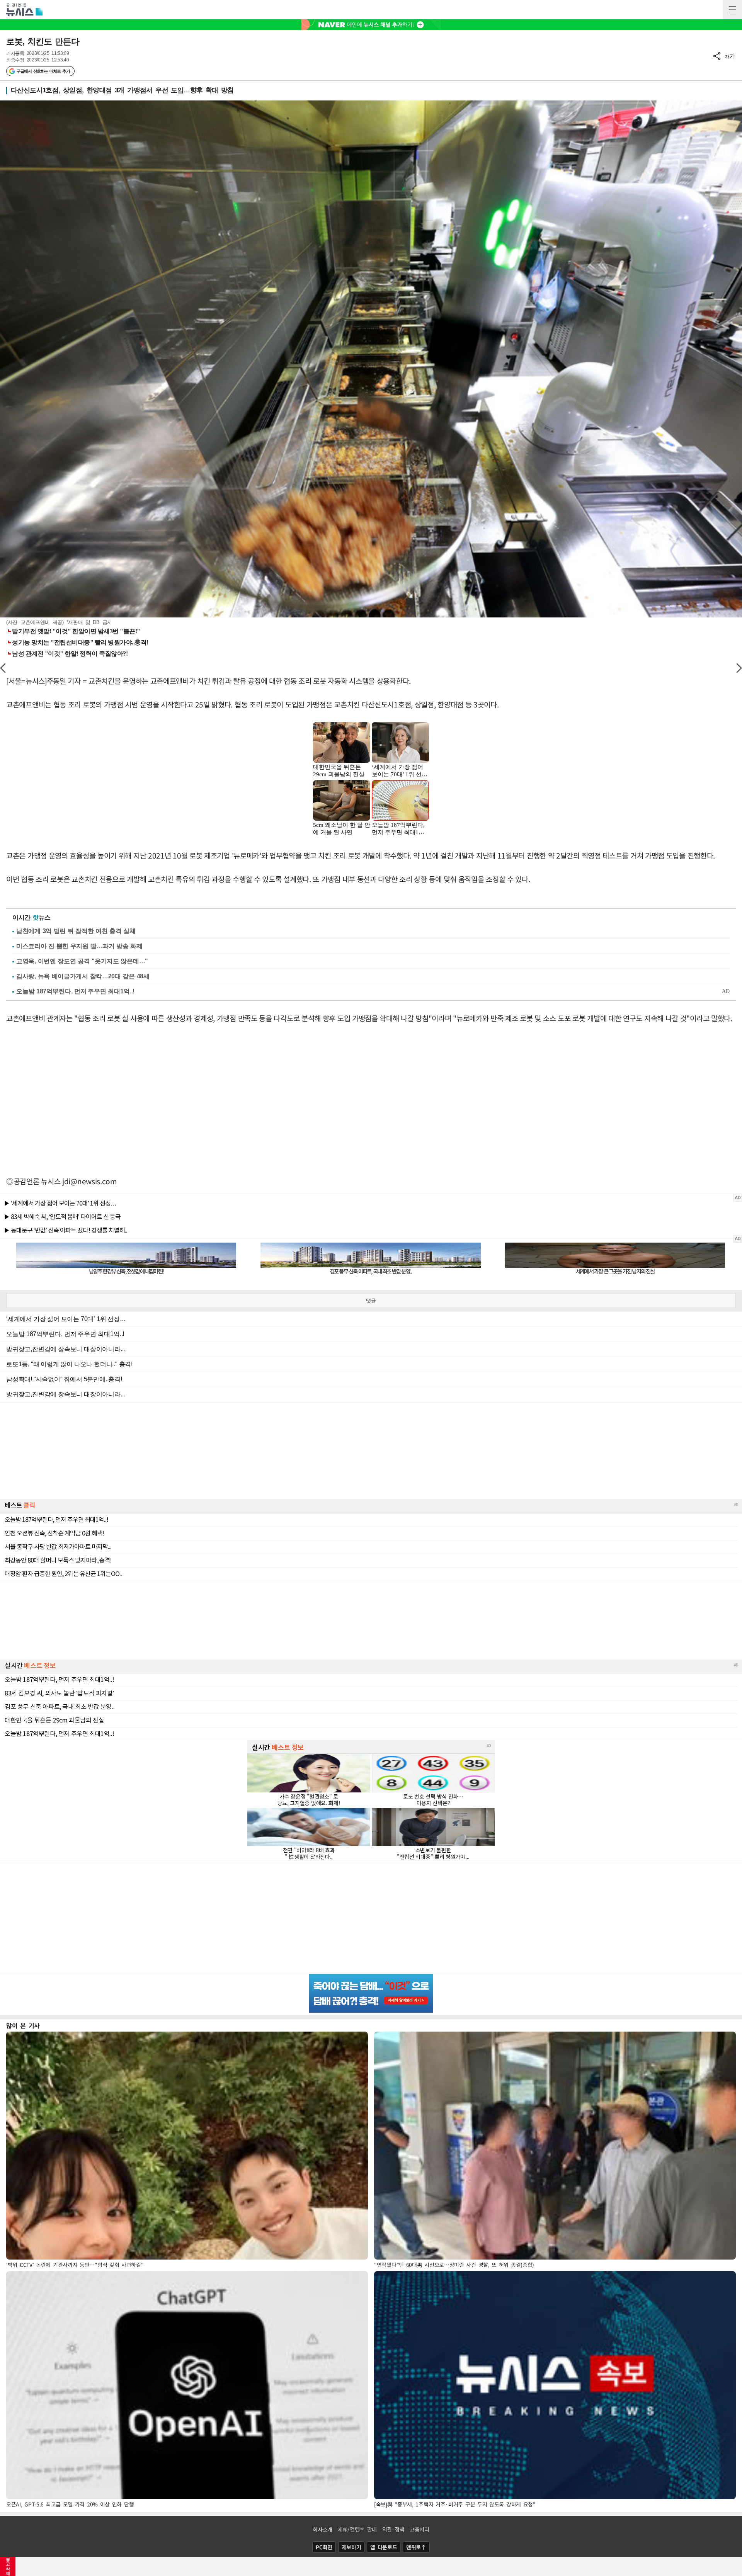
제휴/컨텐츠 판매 (357, 2529)
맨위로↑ (416, 2547)
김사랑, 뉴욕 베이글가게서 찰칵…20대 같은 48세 (83, 976)
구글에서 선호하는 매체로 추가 (43, 71)
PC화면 (324, 2547)
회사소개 (322, 2529)
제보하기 (351, 2547)
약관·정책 (393, 2529)
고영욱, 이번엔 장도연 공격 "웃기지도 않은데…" (82, 961)
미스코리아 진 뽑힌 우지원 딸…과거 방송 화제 (79, 946)
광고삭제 (8, 2566)
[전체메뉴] (732, 10)
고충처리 (420, 2529)
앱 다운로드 (384, 2547)
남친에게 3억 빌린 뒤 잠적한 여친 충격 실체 (76, 931)
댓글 (371, 1301)
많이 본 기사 (23, 2025)
